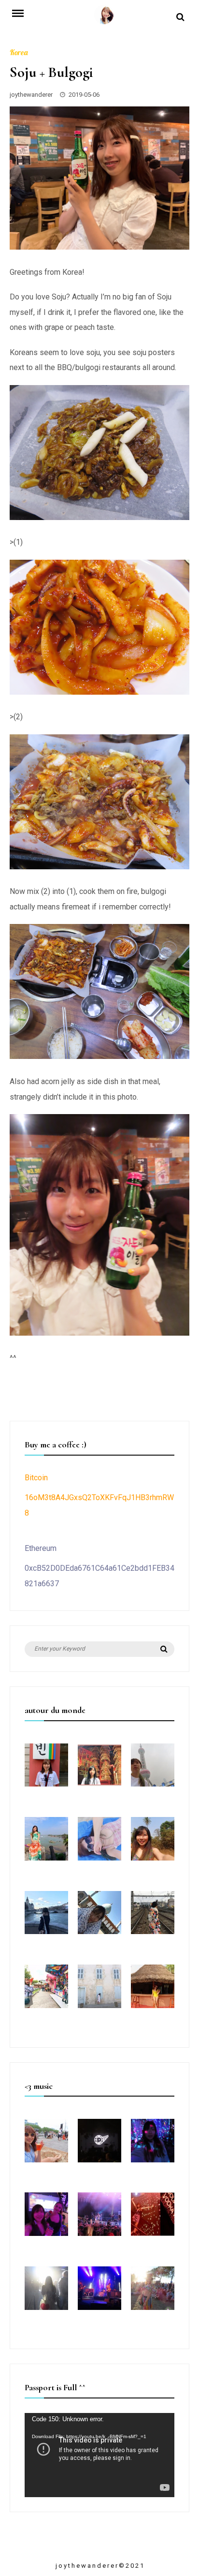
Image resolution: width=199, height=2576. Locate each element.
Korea (19, 52)
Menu (23, 13)
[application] (99, 2455)
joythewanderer (31, 95)
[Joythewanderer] (104, 18)
